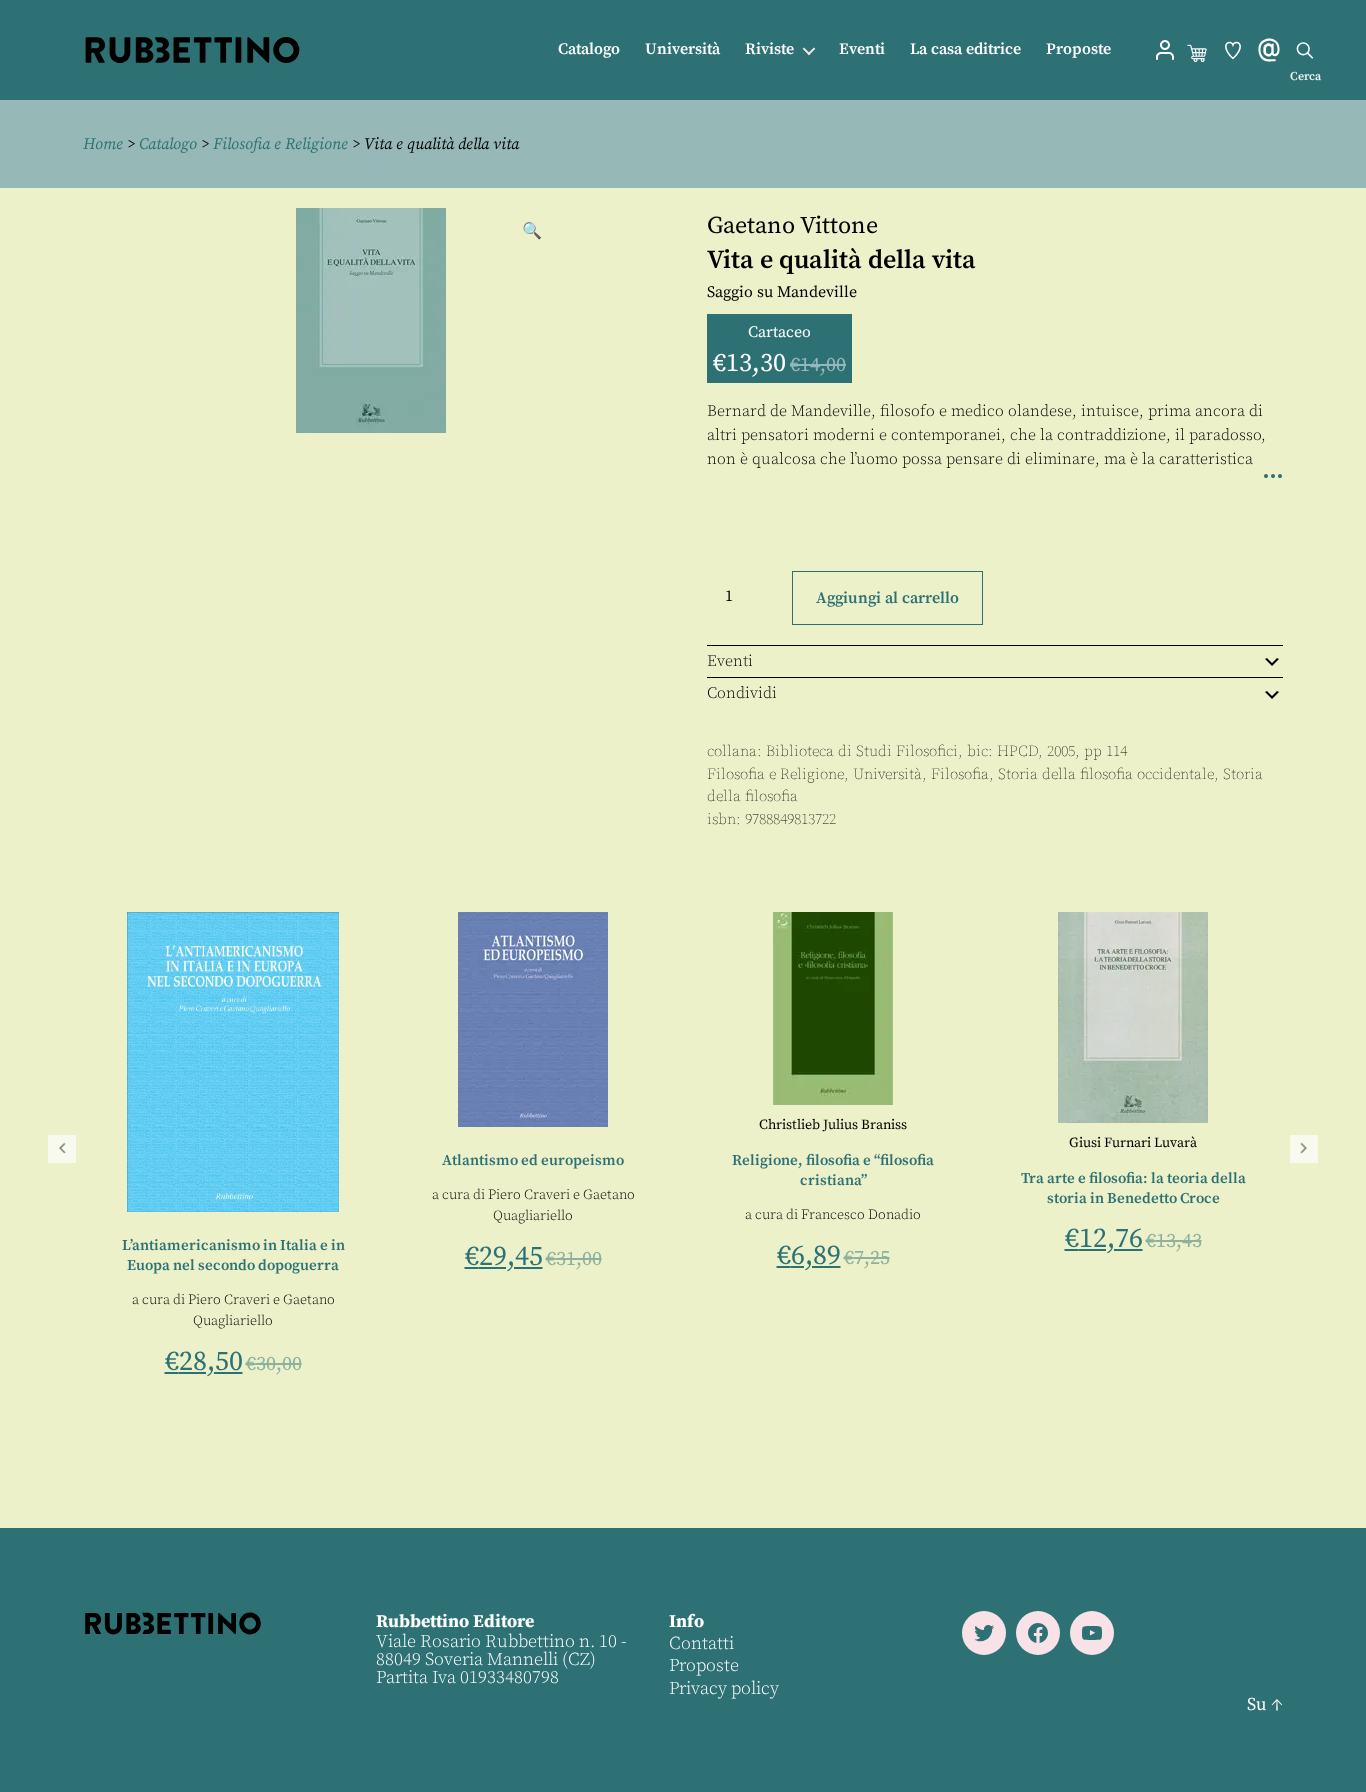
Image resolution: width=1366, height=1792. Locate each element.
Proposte (1078, 49)
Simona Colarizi (426, 1211)
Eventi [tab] (730, 661)
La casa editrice (965, 49)
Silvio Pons (373, 1232)
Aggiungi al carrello (887, 598)
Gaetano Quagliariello (481, 1232)
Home (103, 144)
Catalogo (589, 49)
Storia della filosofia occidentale (1106, 774)
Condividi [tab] (742, 693)
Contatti (701, 1643)
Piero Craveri (523, 1211)
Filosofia (960, 774)
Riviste (769, 49)
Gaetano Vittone (792, 226)
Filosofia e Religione (280, 144)
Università (682, 49)
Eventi (862, 49)
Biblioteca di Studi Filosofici (862, 751)
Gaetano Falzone (144, 1232)
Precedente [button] (62, 1149)
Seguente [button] (1304, 1149)
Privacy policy (724, 1688)
